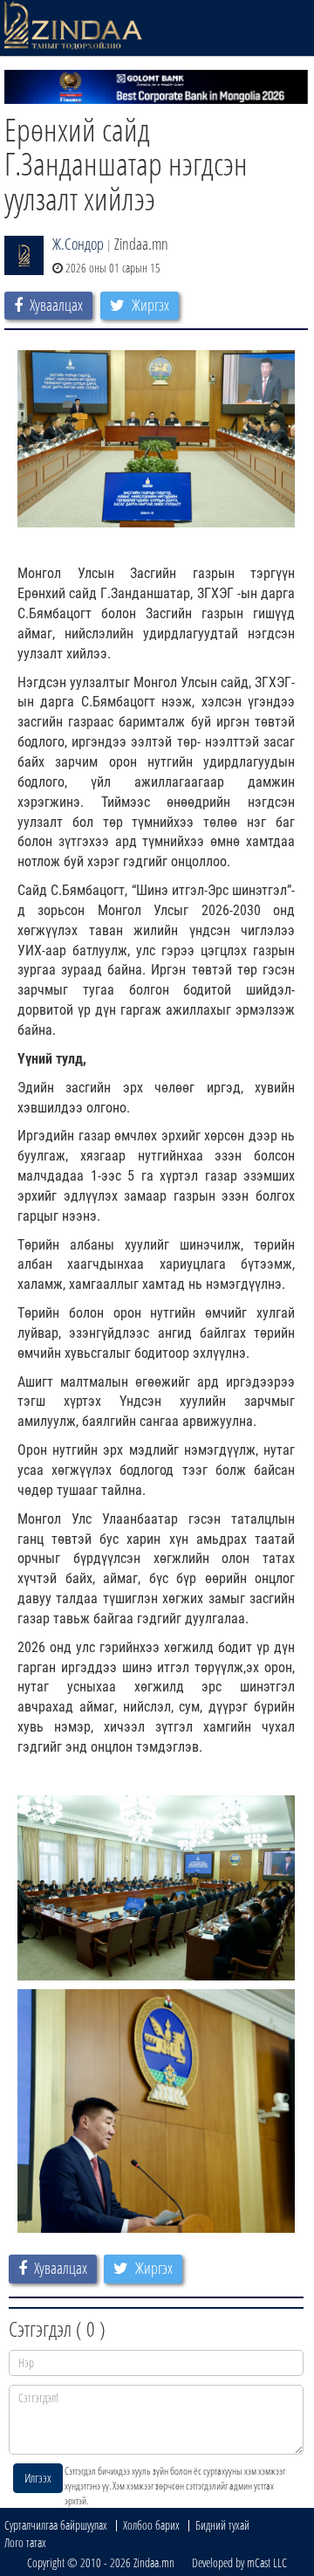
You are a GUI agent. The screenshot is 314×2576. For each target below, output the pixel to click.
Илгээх (38, 2478)
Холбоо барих (151, 2525)
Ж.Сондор (78, 244)
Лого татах (25, 2542)
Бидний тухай (222, 2525)
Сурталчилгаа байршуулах (56, 2525)
